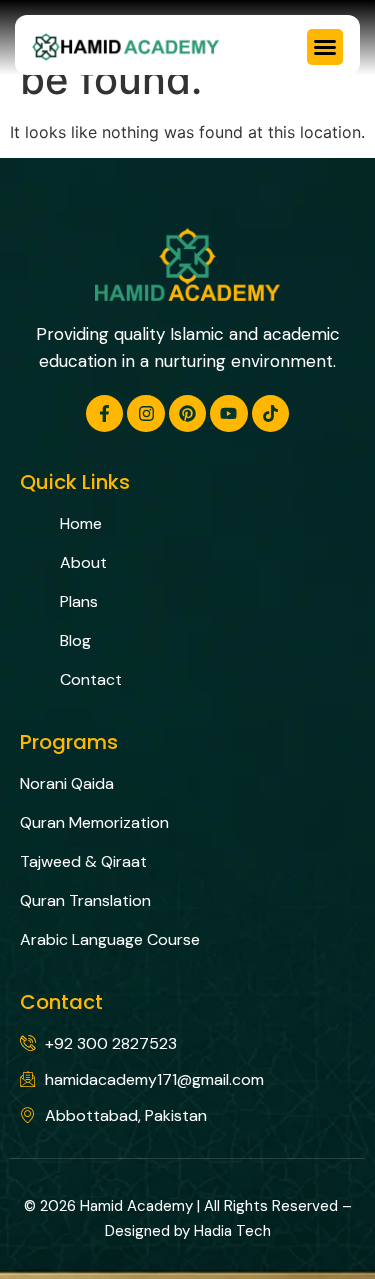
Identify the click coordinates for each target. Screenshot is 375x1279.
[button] (325, 47)
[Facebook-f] (104, 413)
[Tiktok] (270, 413)
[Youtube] (228, 413)
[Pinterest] (187, 413)
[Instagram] (145, 413)
